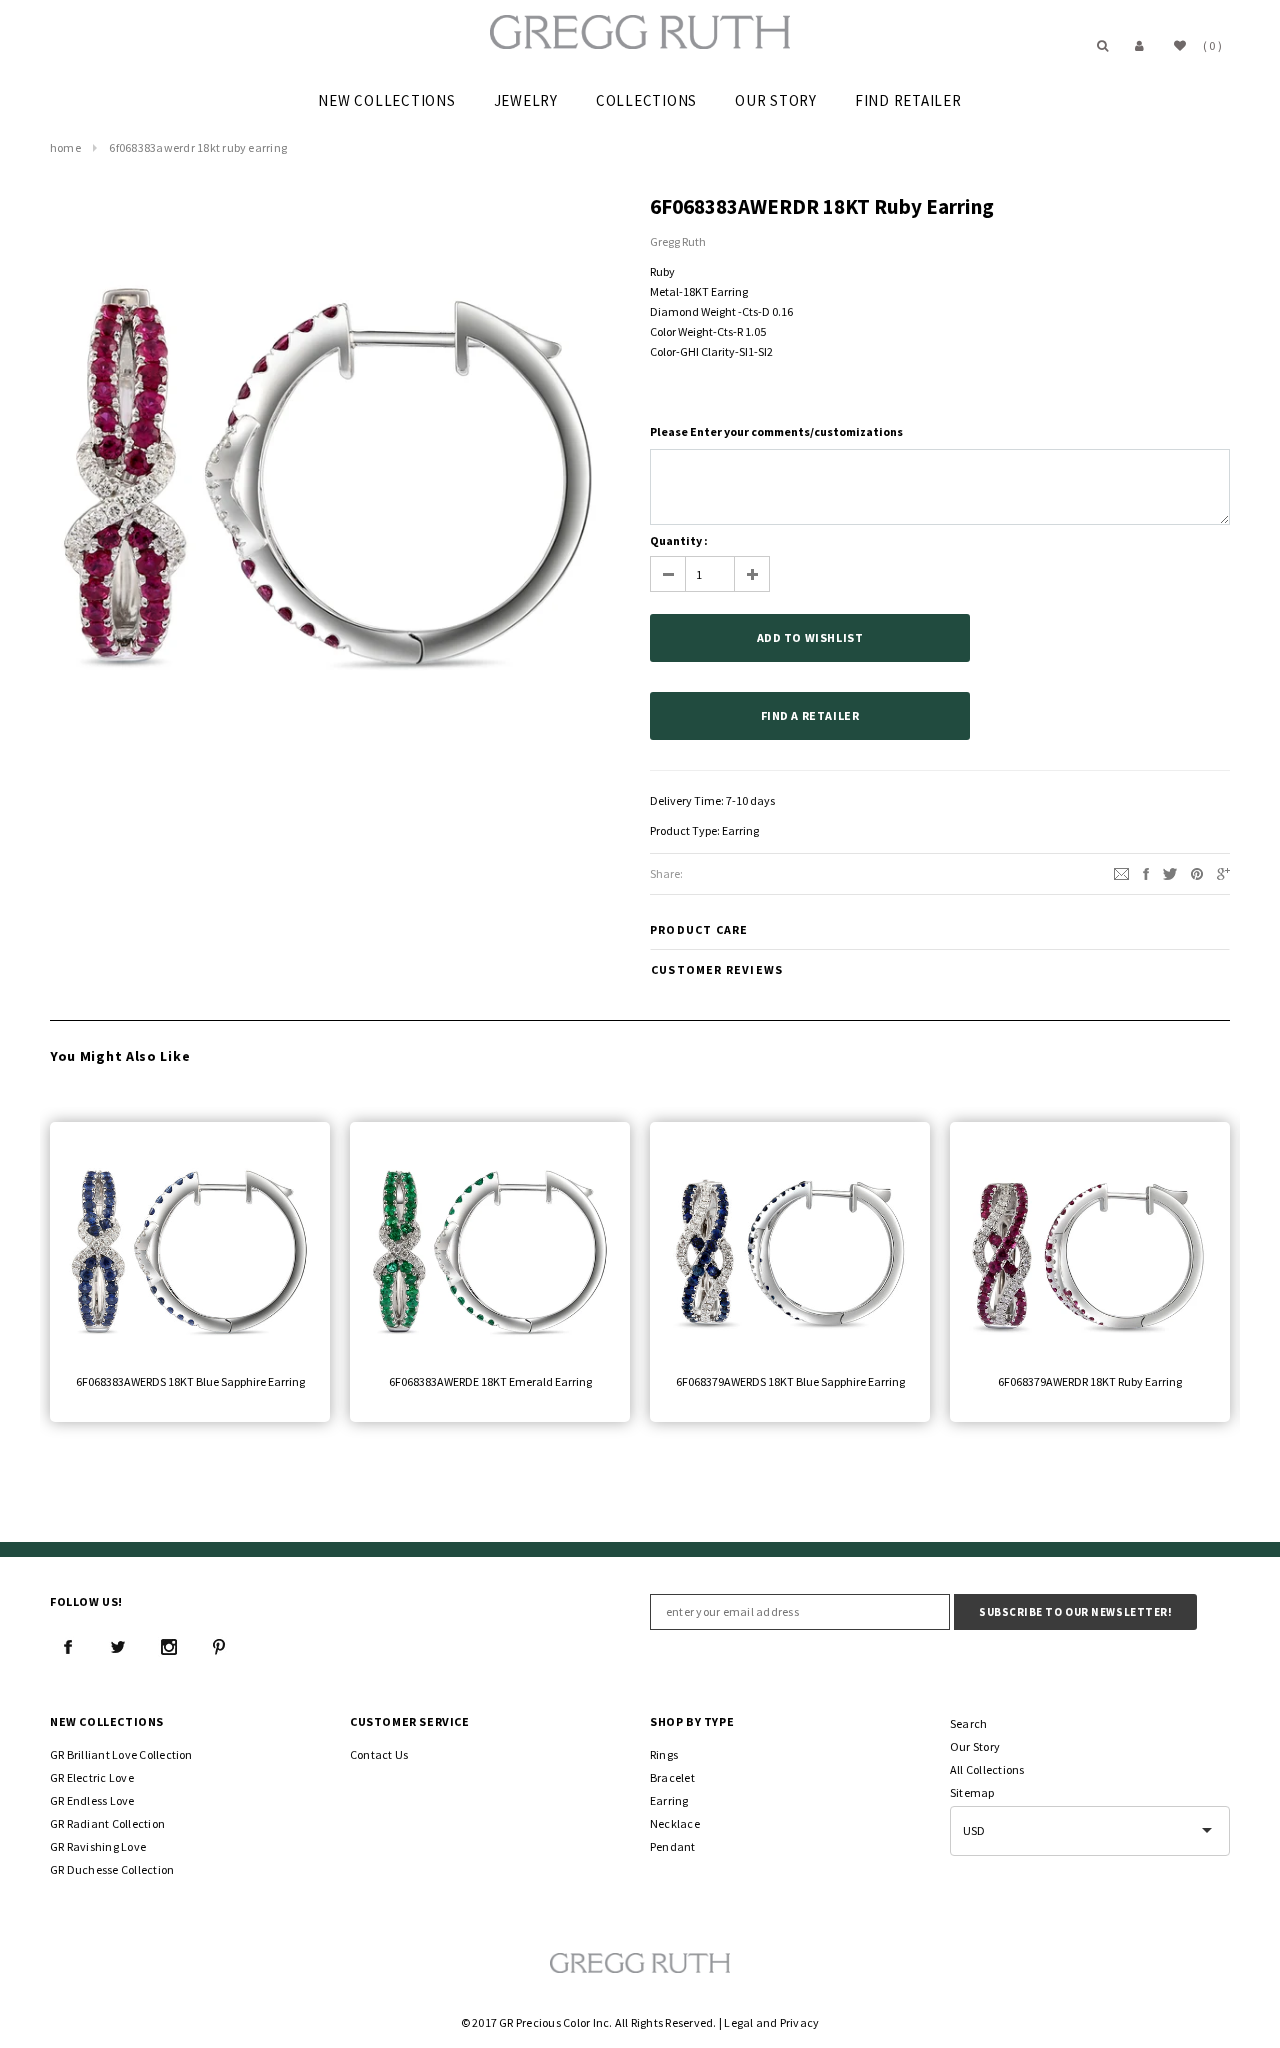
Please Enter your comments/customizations (776, 431)
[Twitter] (1170, 872)
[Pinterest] (1197, 872)
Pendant (673, 1846)
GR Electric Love (92, 1777)
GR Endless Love (92, 1800)
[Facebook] (68, 1647)
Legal (738, 2022)
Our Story (975, 1746)
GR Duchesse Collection (112, 1869)
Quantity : (679, 540)
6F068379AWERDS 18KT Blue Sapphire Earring (790, 1381)
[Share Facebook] (1146, 872)
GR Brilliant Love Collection (121, 1754)
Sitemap (972, 1792)
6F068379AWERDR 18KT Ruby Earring (1090, 1381)
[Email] (1121, 872)
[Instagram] (169, 1647)
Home (65, 147)
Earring (740, 830)
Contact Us (379, 1754)
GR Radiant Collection (107, 1823)
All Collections (987, 1769)
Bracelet (672, 1777)
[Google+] (1223, 872)
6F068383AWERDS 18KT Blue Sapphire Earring (190, 1381)
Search (968, 1723)
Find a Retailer (810, 715)
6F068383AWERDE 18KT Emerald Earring (490, 1381)
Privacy (800, 2022)
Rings (664, 1754)
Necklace (675, 1823)
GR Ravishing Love (98, 1846)
